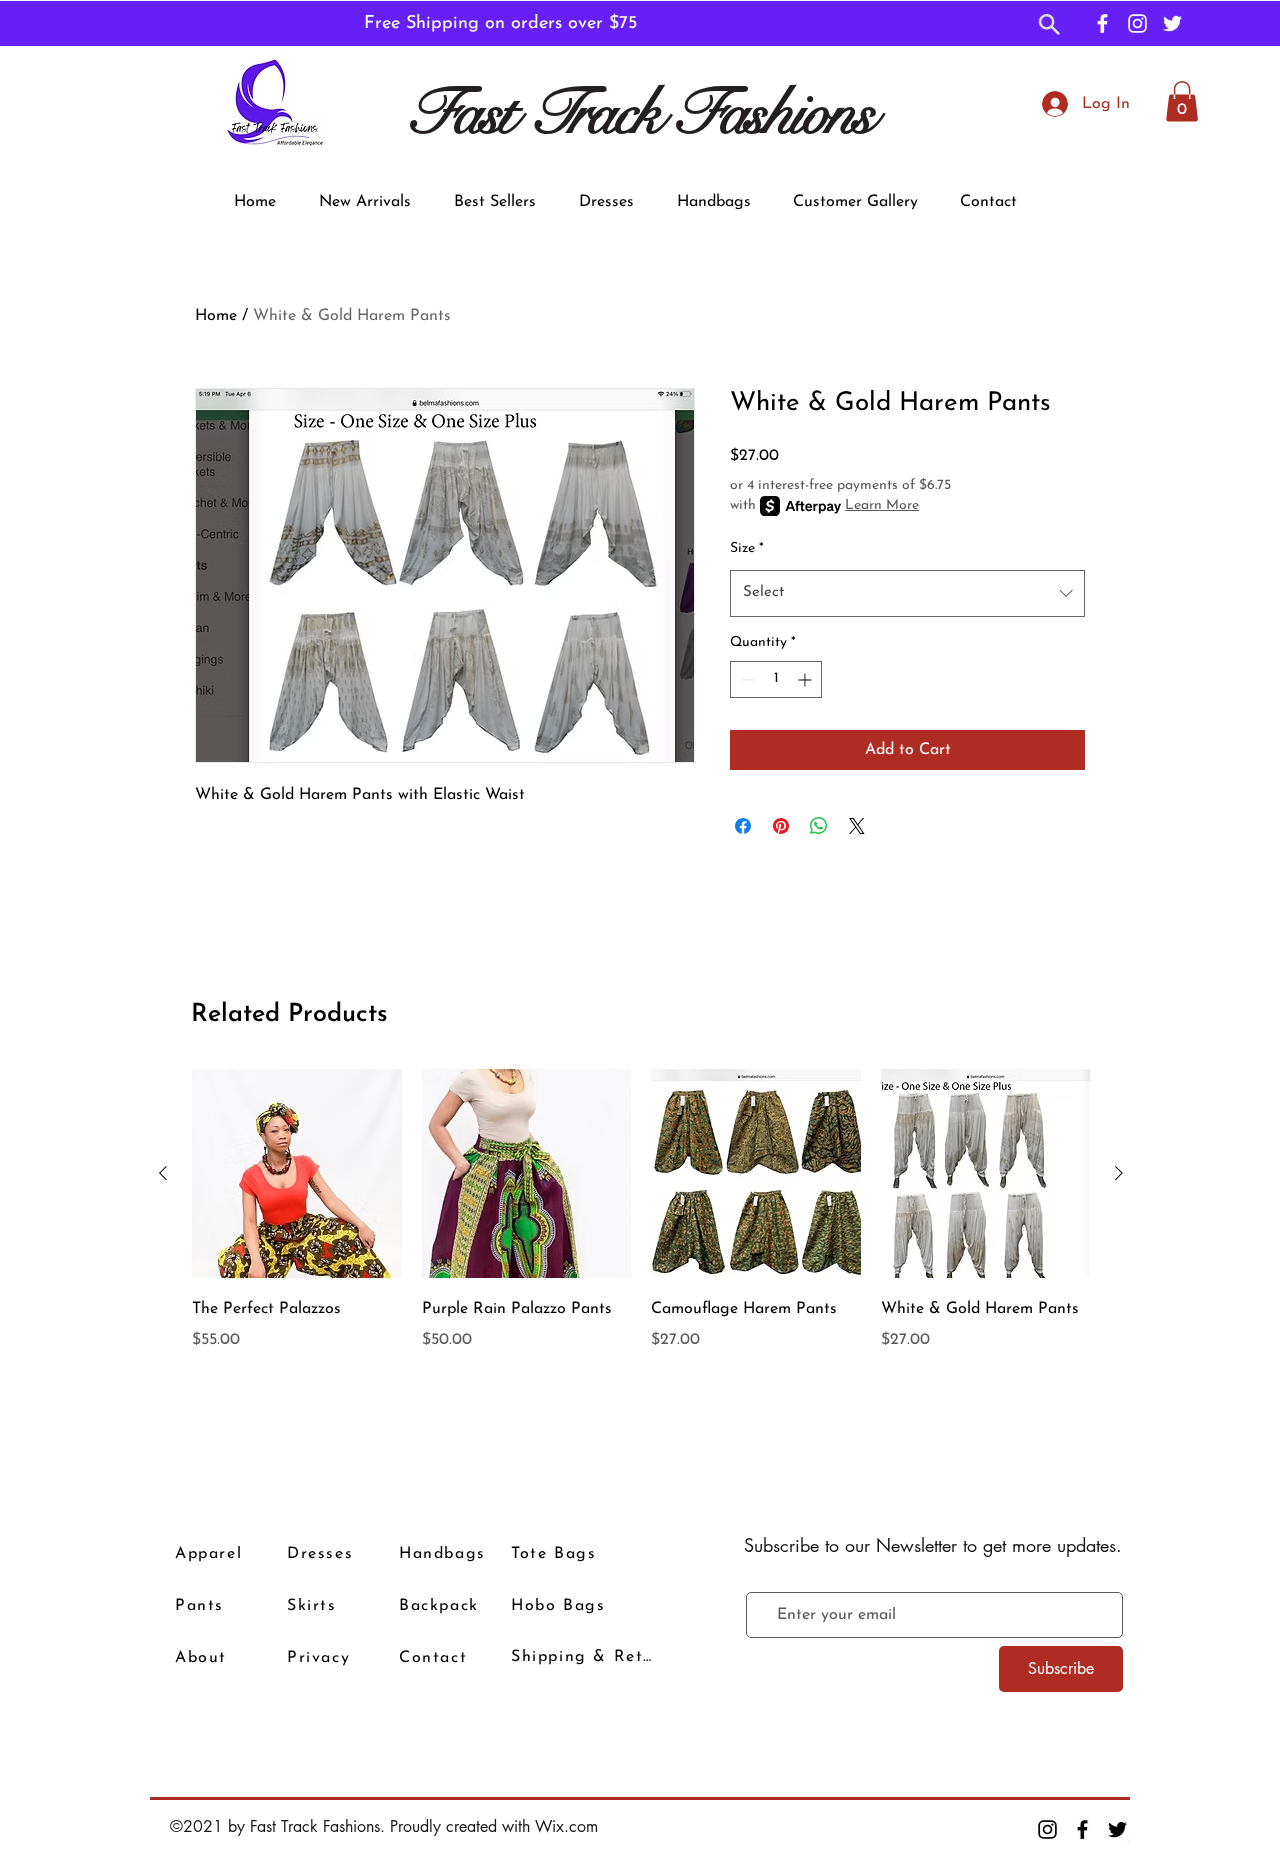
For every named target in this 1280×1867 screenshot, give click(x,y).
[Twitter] (1172, 23)
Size (747, 548)
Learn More (882, 505)
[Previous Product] (163, 1173)
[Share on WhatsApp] (819, 826)
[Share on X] (857, 826)
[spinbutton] (776, 679)
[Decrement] (745, 679)
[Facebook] (1102, 23)
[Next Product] (1119, 1173)
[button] (1049, 26)
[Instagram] (1137, 23)
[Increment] (806, 679)
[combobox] (907, 593)
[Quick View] (297, 1174)
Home (216, 316)
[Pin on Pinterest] (781, 826)
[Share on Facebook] (743, 826)
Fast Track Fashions (639, 113)
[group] (641, 1241)
